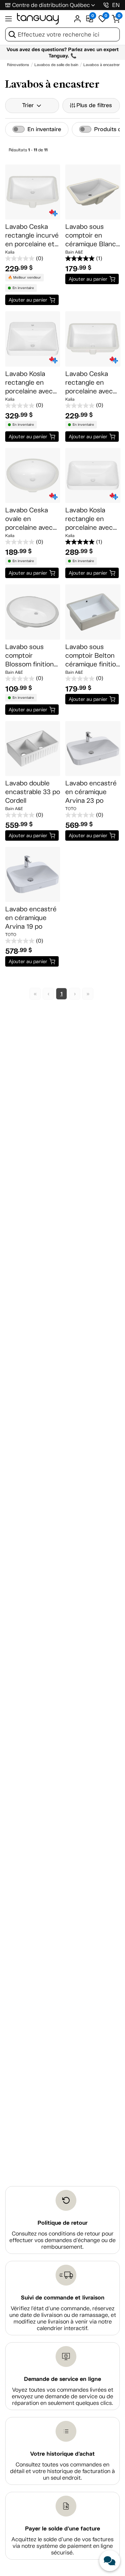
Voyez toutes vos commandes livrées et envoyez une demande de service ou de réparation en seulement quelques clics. (62, 2396)
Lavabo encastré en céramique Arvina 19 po (31, 918)
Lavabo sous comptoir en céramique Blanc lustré (91, 235)
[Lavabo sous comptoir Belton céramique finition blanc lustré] (93, 612)
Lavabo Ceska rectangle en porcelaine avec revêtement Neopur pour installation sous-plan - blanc (91, 383)
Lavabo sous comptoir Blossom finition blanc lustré (30, 656)
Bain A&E (74, 252)
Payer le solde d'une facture (62, 2529)
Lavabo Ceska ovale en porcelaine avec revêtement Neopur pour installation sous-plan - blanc (31, 519)
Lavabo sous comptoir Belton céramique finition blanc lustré (93, 656)
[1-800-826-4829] (106, 5)
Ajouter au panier (28, 300)
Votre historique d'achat (62, 2454)
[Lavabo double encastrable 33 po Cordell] (33, 749)
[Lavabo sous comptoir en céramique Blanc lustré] (93, 192)
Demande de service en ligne (62, 2379)
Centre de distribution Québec (51, 5)
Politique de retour (62, 2223)
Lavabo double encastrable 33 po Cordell (33, 792)
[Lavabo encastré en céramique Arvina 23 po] (93, 749)
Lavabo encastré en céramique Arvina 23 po (91, 792)
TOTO (71, 809)
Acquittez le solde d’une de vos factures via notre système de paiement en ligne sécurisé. (62, 2546)
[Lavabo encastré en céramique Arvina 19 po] (33, 874)
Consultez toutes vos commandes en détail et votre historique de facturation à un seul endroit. (62, 2471)
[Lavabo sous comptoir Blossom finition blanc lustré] (33, 612)
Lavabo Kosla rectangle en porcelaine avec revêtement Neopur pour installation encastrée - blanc (32, 383)
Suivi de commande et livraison (63, 2298)
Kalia (10, 252)
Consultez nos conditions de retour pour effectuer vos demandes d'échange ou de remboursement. (62, 2240)
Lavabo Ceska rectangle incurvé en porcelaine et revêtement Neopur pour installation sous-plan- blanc (32, 235)
